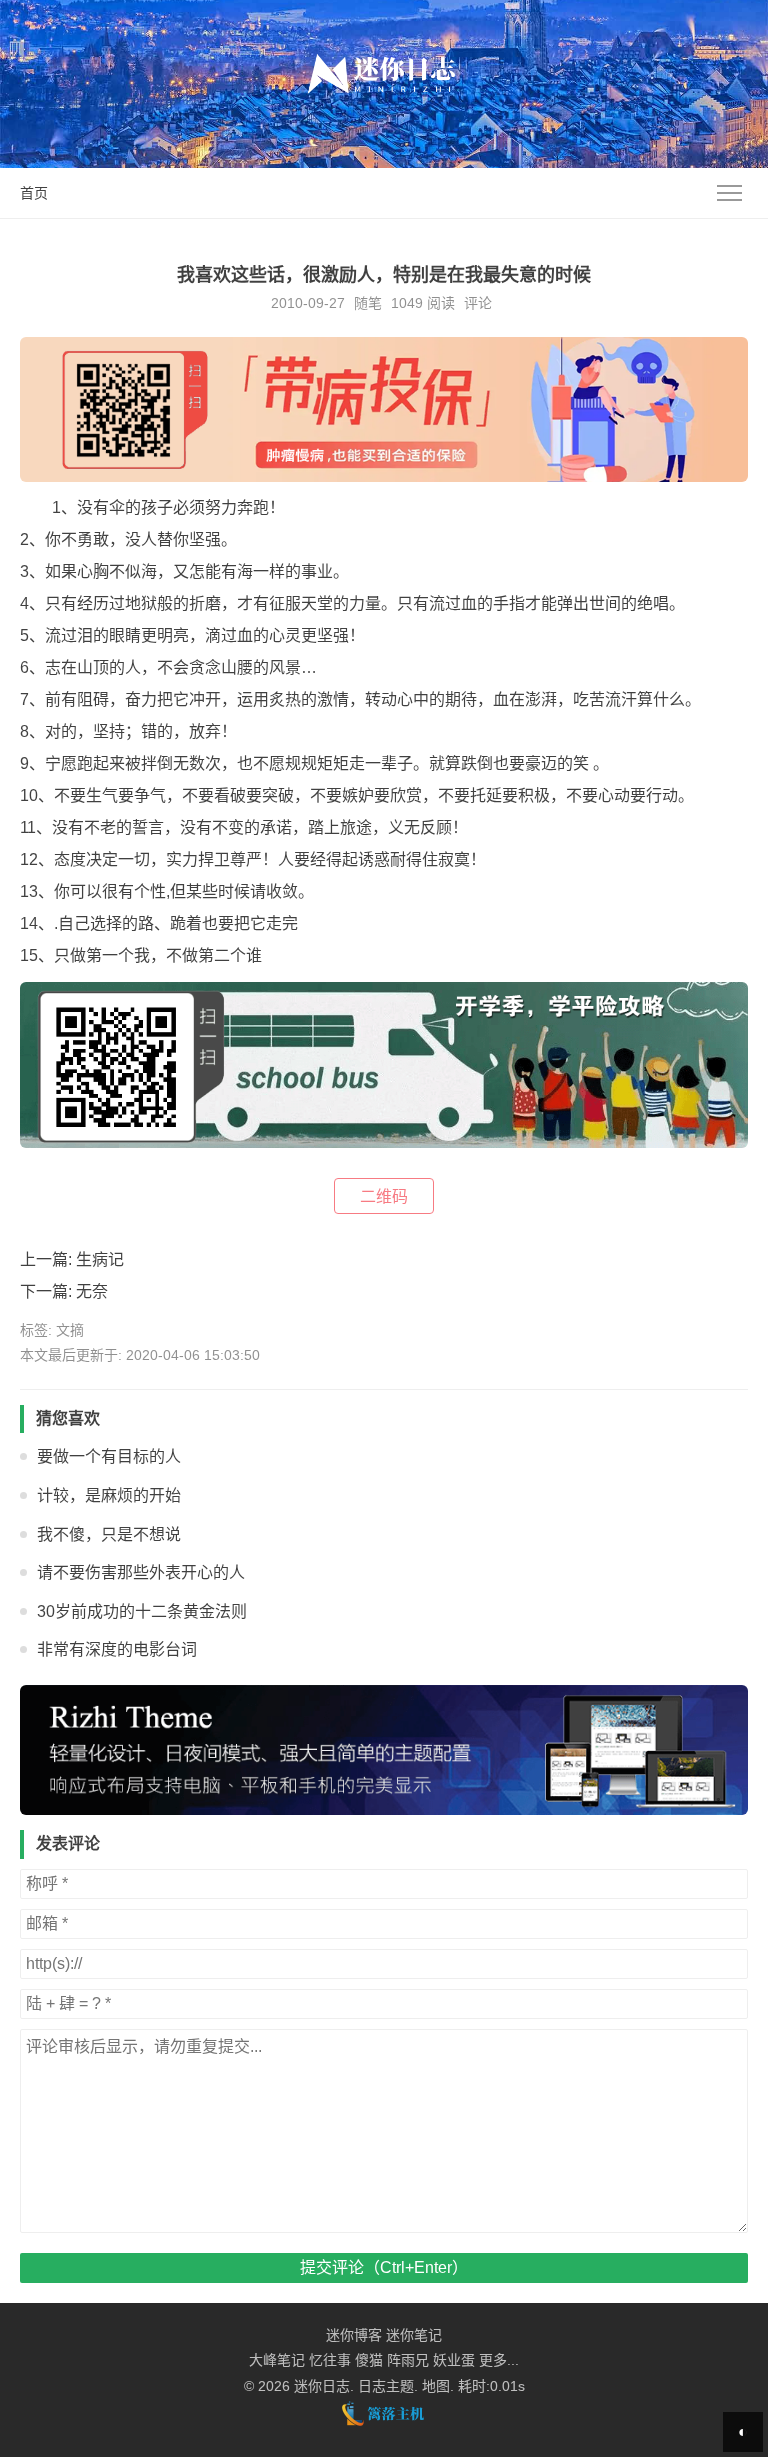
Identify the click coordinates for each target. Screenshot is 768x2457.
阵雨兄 (408, 2360)
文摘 (70, 1330)
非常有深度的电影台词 (117, 1649)
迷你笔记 (414, 2335)
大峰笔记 (277, 2360)
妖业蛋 (454, 2360)
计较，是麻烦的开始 (109, 1495)
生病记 (100, 1259)
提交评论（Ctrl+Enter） (384, 2267)
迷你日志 (322, 2386)
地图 (436, 2386)
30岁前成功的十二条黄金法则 (142, 1611)
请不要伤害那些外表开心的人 (141, 1572)
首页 (34, 193)
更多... (499, 2360)
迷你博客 (354, 2335)
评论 (478, 303)
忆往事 (330, 2360)
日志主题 (386, 2386)
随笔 (368, 303)
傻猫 (369, 2360)
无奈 (92, 1291)
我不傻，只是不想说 (109, 1534)
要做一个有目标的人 (109, 1456)
